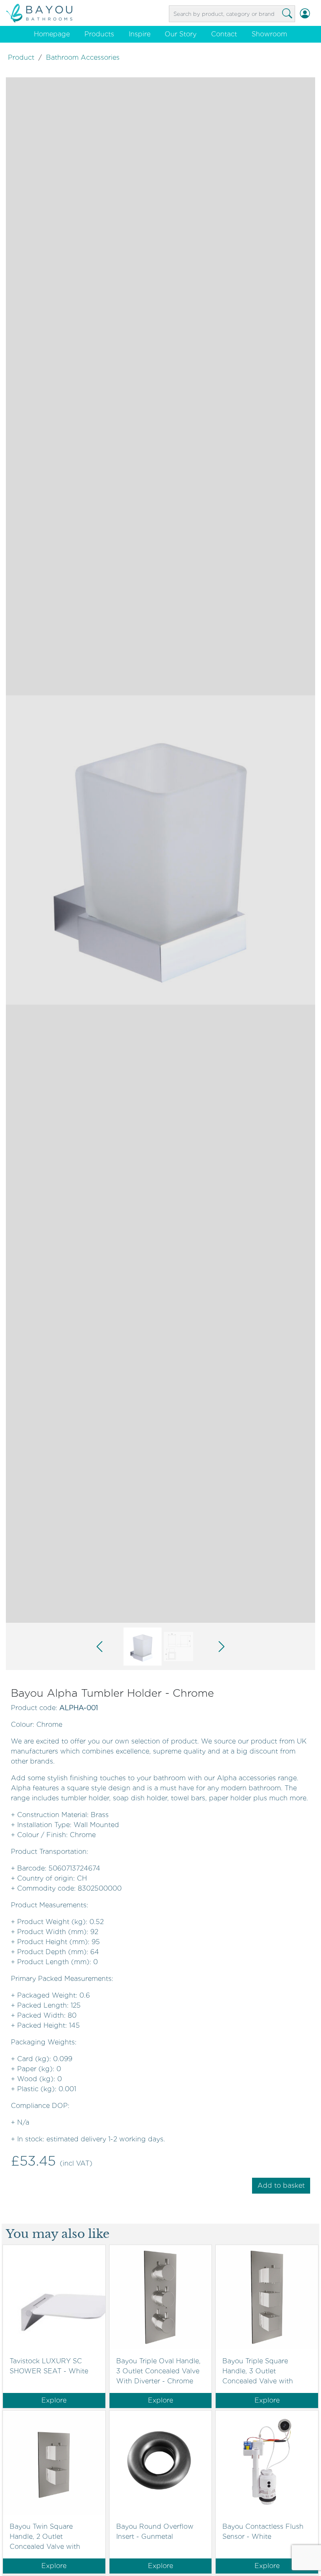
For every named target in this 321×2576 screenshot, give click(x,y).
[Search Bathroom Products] (287, 14)
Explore (54, 2400)
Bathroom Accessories (83, 57)
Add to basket (281, 2185)
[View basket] (315, 14)
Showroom (269, 34)
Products (99, 34)
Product (21, 57)
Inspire (140, 34)
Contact (224, 34)
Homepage (52, 34)
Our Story (181, 34)
